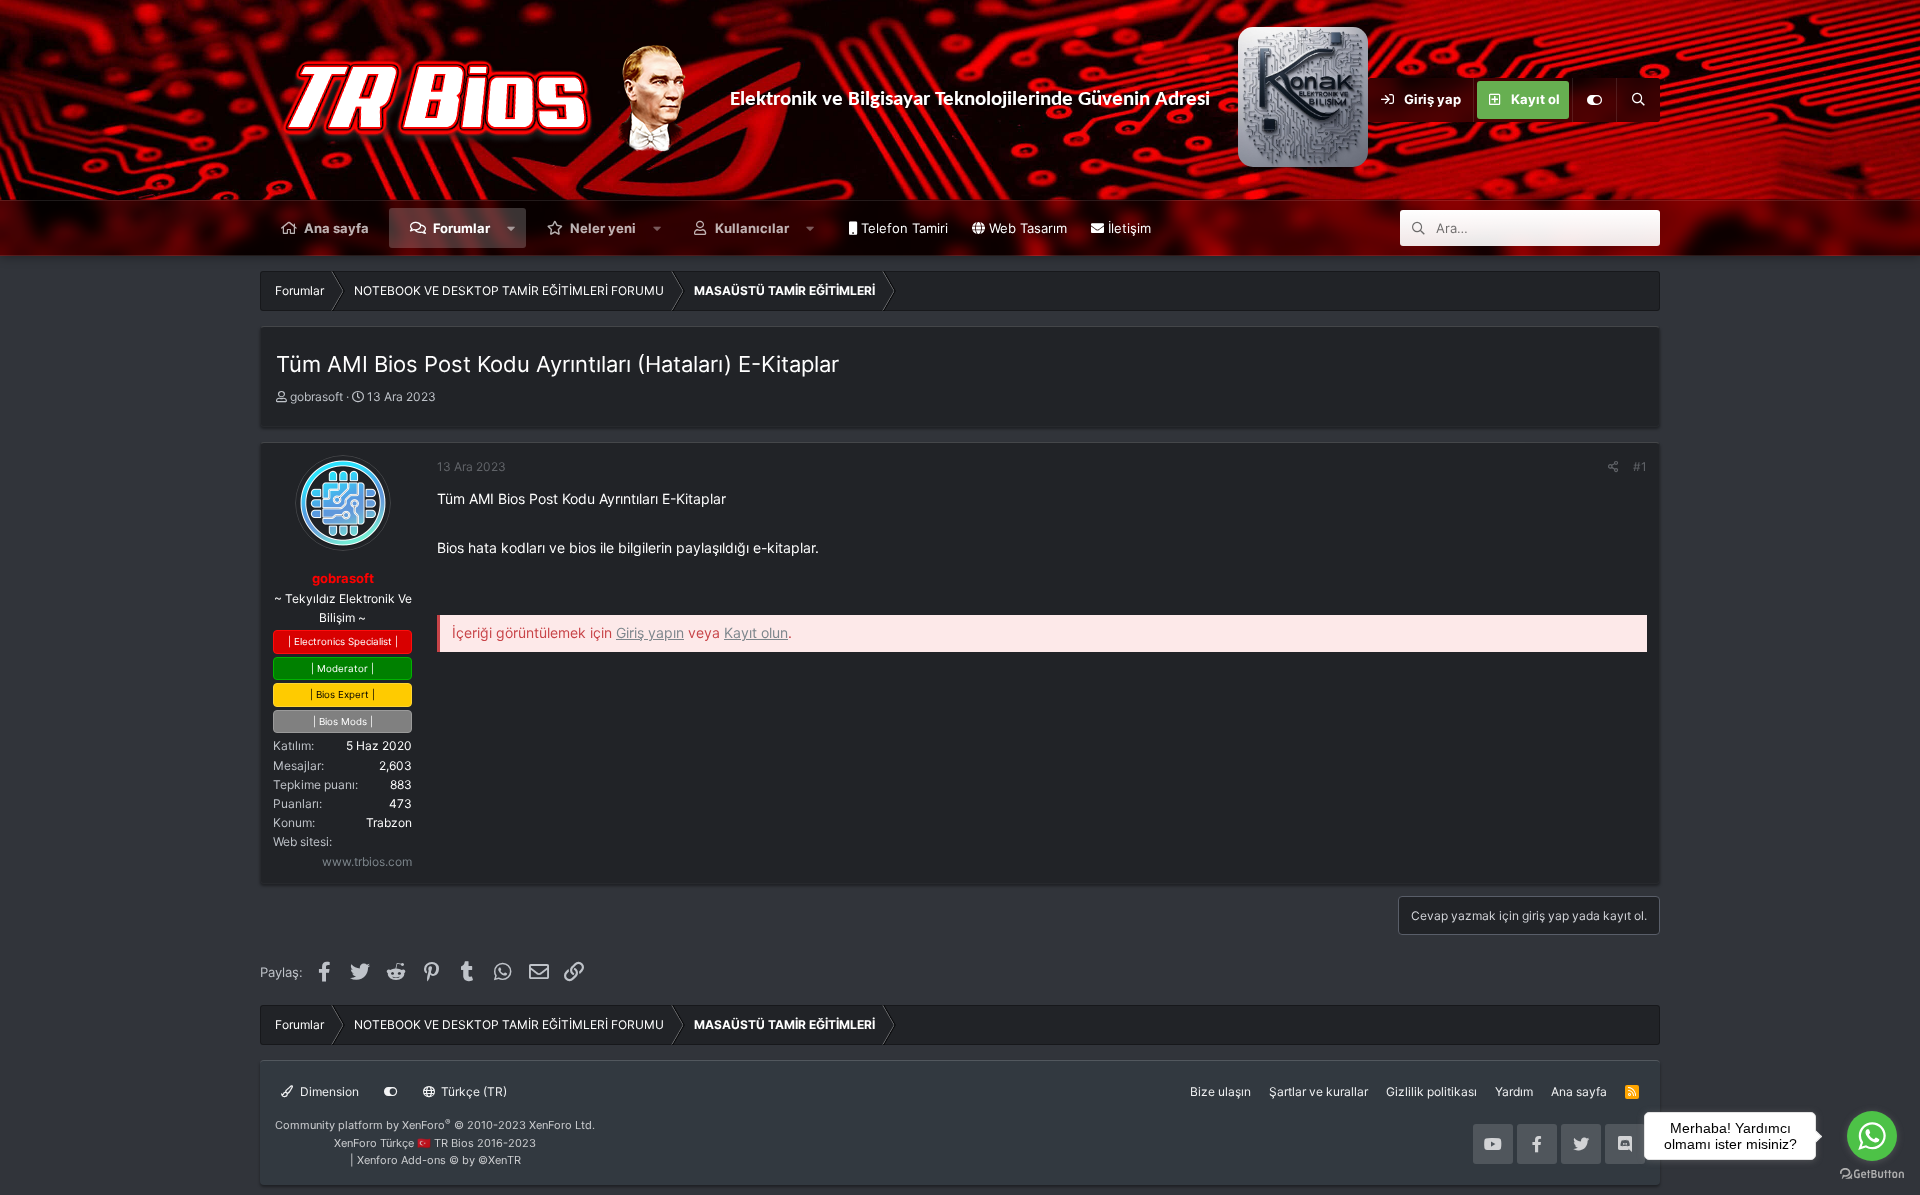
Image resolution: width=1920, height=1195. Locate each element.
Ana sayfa (336, 228)
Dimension (328, 1091)
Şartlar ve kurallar (1318, 1091)
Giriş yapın (650, 632)
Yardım (1514, 1091)
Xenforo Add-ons (439, 1160)
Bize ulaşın (1220, 1091)
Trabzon (389, 822)
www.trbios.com (367, 861)
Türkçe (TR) (472, 1091)
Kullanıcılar (752, 228)
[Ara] (1638, 100)
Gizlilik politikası (1431, 1091)
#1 (1640, 466)
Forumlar (461, 228)
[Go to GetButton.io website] (1872, 1174)
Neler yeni (603, 228)
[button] (511, 228)
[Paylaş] (1613, 466)
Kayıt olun (756, 632)
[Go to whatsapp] (1872, 1136)
